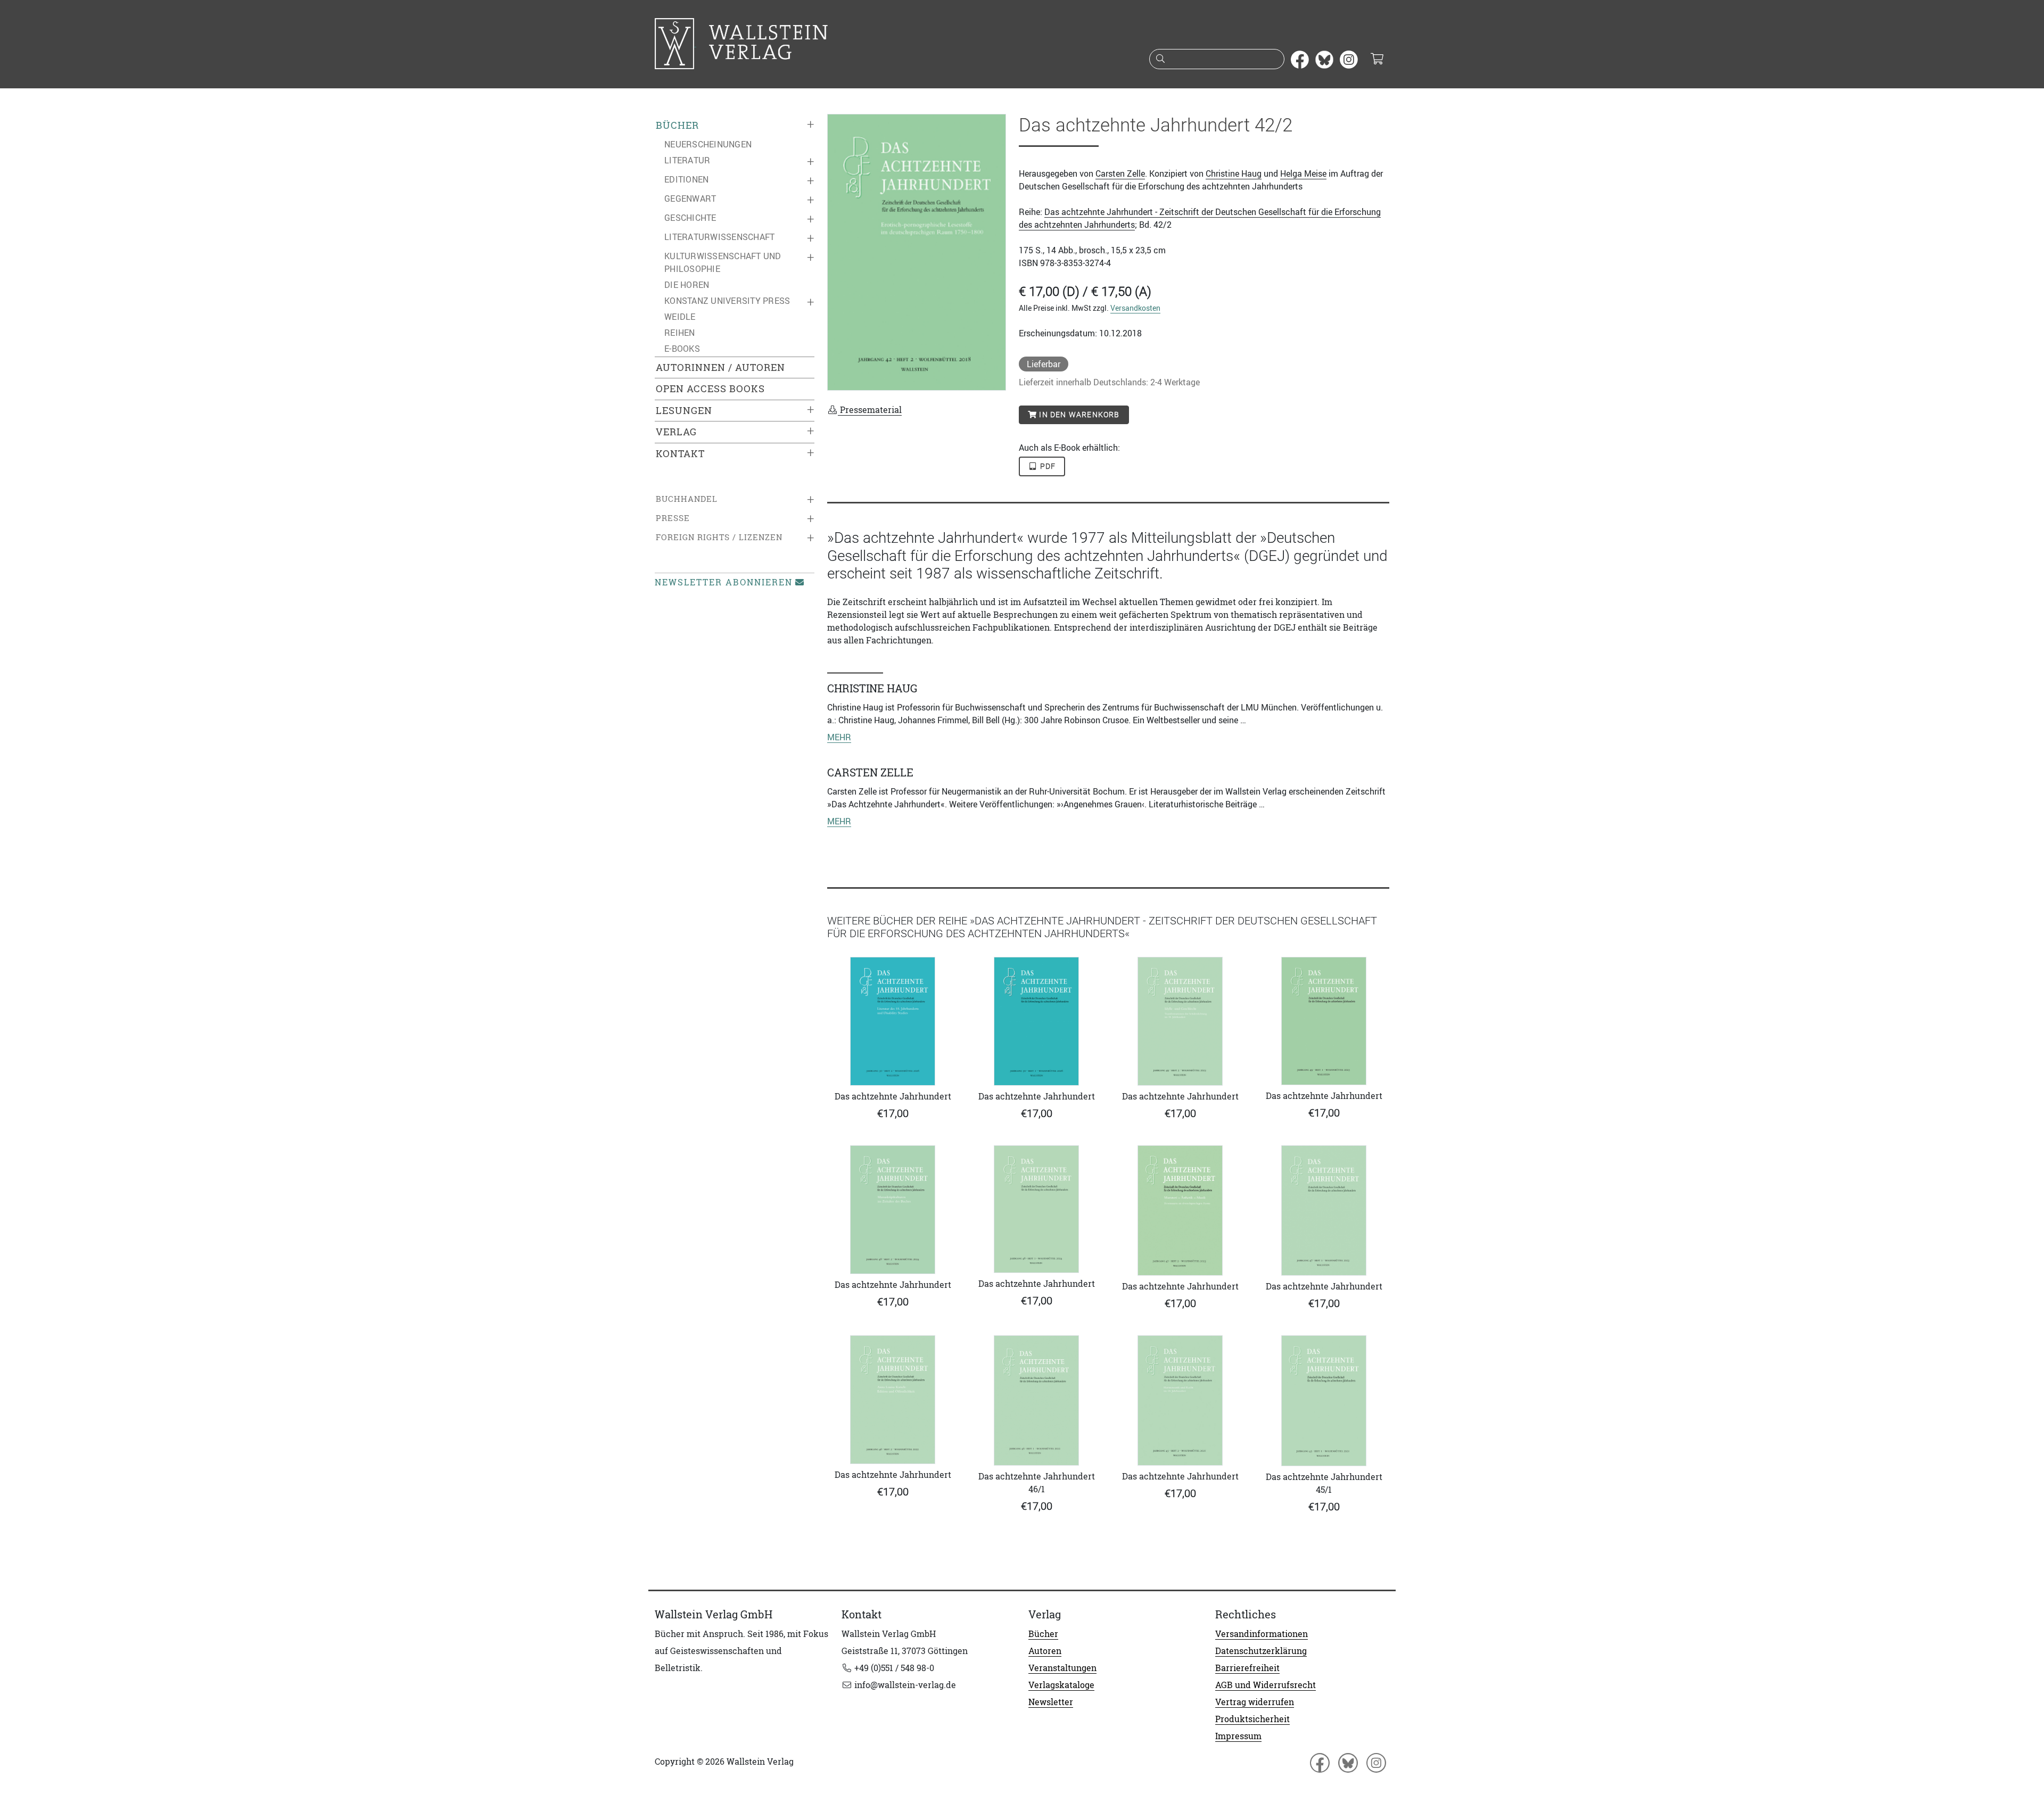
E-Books (682, 349)
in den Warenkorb (1078, 415)
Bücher (677, 125)
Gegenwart (690, 199)
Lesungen (684, 411)
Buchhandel (687, 499)
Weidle (680, 317)
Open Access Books (710, 389)
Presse (673, 518)
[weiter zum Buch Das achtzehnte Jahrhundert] (893, 1021)
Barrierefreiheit (1247, 1668)
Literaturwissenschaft (719, 237)
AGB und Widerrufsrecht (1266, 1685)
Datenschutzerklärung (1261, 1651)
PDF (1047, 466)
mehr (839, 737)
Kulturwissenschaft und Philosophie (723, 262)
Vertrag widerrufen (1255, 1702)
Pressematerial (870, 410)
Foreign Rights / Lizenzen (719, 537)
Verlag (676, 432)
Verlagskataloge (1061, 1685)
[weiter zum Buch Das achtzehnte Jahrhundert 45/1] (1324, 1401)
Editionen (686, 179)
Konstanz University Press (727, 301)
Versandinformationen (1262, 1634)
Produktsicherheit (1252, 1719)
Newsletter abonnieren (724, 582)
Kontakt (680, 454)
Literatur (687, 160)
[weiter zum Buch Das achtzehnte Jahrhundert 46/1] (1036, 1400)
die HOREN (687, 285)
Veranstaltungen (1062, 1668)
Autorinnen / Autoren (720, 367)
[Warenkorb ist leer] (1377, 60)
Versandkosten (1135, 308)
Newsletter (1051, 1702)
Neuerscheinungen (708, 144)
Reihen (680, 333)
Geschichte (690, 218)
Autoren (1045, 1651)
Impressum (1238, 1736)
